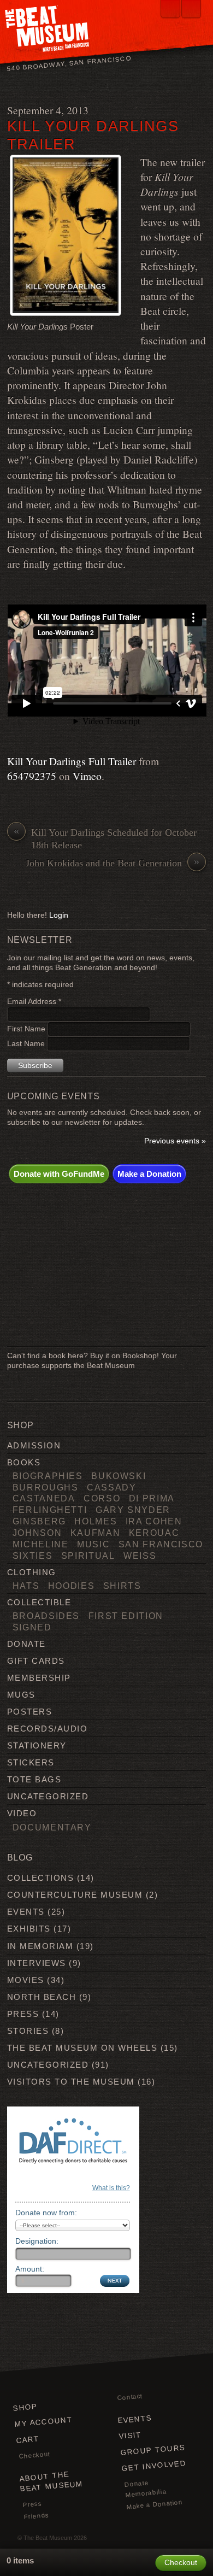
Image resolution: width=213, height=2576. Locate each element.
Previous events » (175, 1141)
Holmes (96, 1521)
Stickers (31, 1762)
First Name (27, 1029)
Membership (39, 1678)
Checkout (34, 2455)
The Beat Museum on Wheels (82, 2048)
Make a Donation (149, 1174)
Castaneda (44, 1498)
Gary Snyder (133, 1510)
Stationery (37, 1745)
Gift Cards (36, 1661)
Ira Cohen (154, 1521)
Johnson (37, 1533)
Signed (32, 1627)
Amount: (30, 2269)
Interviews (37, 1963)
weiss (140, 1556)
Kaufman (96, 1533)
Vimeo (87, 776)
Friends (36, 2516)
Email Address (34, 1002)
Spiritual (88, 1556)
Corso (102, 1498)
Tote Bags (34, 1779)
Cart (28, 2440)
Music (93, 1544)
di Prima (152, 1498)
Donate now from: (46, 2213)
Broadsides (46, 1616)
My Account (44, 2422)
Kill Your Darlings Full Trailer (72, 761)
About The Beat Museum (51, 2482)
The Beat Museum (48, 2538)
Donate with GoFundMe (59, 1174)
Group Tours (152, 2450)
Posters (29, 1712)
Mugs (21, 1695)
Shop (25, 2407)
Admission (34, 1445)
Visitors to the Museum (71, 2082)
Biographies (48, 1476)
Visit (130, 2436)
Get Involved (154, 2466)
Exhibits (29, 1929)
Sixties (33, 1556)
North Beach (42, 1997)
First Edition (126, 1616)
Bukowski (119, 1476)
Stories (28, 2031)
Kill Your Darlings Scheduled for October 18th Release (105, 838)
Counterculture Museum (75, 1895)
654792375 (32, 776)
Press (23, 2014)
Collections (40, 1878)
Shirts (122, 1586)
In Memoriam (40, 1946)
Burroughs (46, 1487)
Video (22, 1813)
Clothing (32, 1572)
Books (24, 1462)
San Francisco (161, 1544)
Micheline (41, 1544)
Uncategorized (48, 1796)
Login (59, 915)
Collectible (39, 1602)
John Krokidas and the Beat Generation (113, 863)
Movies (26, 1980)
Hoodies (72, 1586)
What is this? (111, 2188)
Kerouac (154, 1533)
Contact (129, 2397)
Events (26, 1912)
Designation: (37, 2241)
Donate (26, 1644)
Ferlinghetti (50, 1510)
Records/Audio (47, 1729)
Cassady (112, 1487)
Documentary (52, 1827)
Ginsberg (39, 1521)
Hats (26, 1586)
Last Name (27, 1044)
